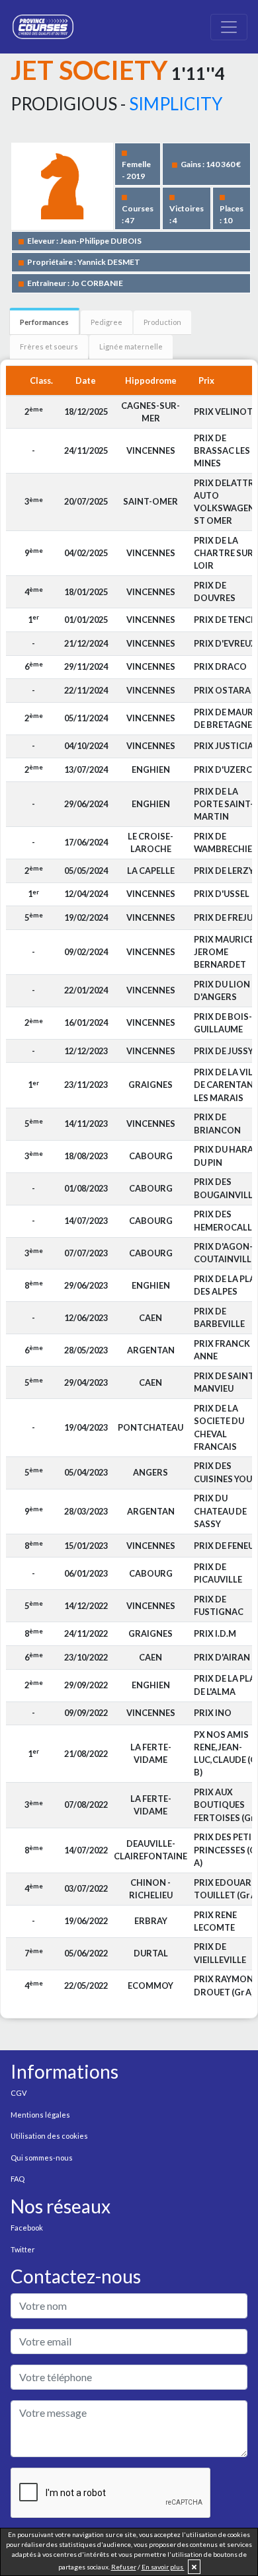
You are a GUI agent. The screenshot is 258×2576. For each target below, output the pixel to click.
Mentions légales (40, 2115)
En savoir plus (163, 2567)
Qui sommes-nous (42, 2158)
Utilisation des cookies (49, 2136)
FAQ (18, 2179)
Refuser (124, 2567)
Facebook (27, 2228)
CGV (19, 2093)
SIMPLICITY (176, 104)
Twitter (23, 2249)
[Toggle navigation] (229, 27)
